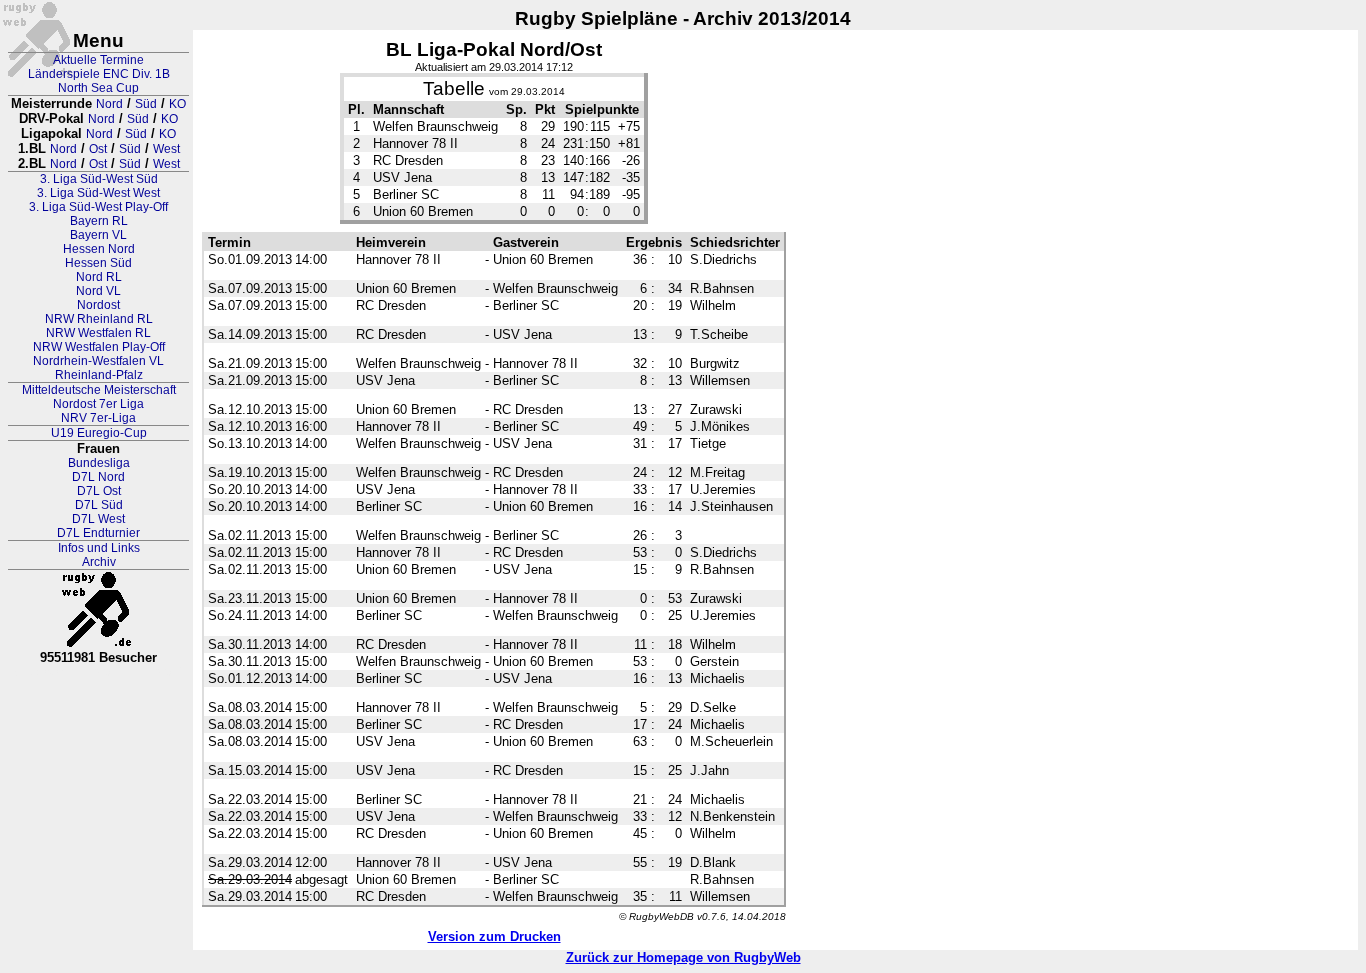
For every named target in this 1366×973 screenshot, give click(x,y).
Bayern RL (99, 221)
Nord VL (98, 291)
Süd (146, 104)
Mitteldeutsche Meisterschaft (99, 390)
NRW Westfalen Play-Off (99, 347)
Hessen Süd (98, 263)
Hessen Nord (99, 249)
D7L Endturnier (98, 533)
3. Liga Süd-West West (98, 193)
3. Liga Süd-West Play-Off (98, 207)
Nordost (98, 305)
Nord (109, 104)
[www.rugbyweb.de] (99, 610)
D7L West (98, 519)
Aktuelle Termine (98, 60)
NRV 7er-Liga (98, 418)
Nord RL (99, 277)
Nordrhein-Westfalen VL (98, 361)
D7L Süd (99, 505)
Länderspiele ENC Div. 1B (99, 74)
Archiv (99, 562)
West (166, 149)
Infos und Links (99, 548)
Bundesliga (99, 463)
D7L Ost (99, 491)
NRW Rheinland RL (99, 319)
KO (177, 104)
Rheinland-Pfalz (99, 375)
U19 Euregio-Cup (99, 433)
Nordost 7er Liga (98, 404)
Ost (98, 149)
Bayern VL (98, 235)
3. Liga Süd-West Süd (99, 179)
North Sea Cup (98, 88)
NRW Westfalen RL (98, 333)
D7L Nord (98, 477)
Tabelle (454, 88)
